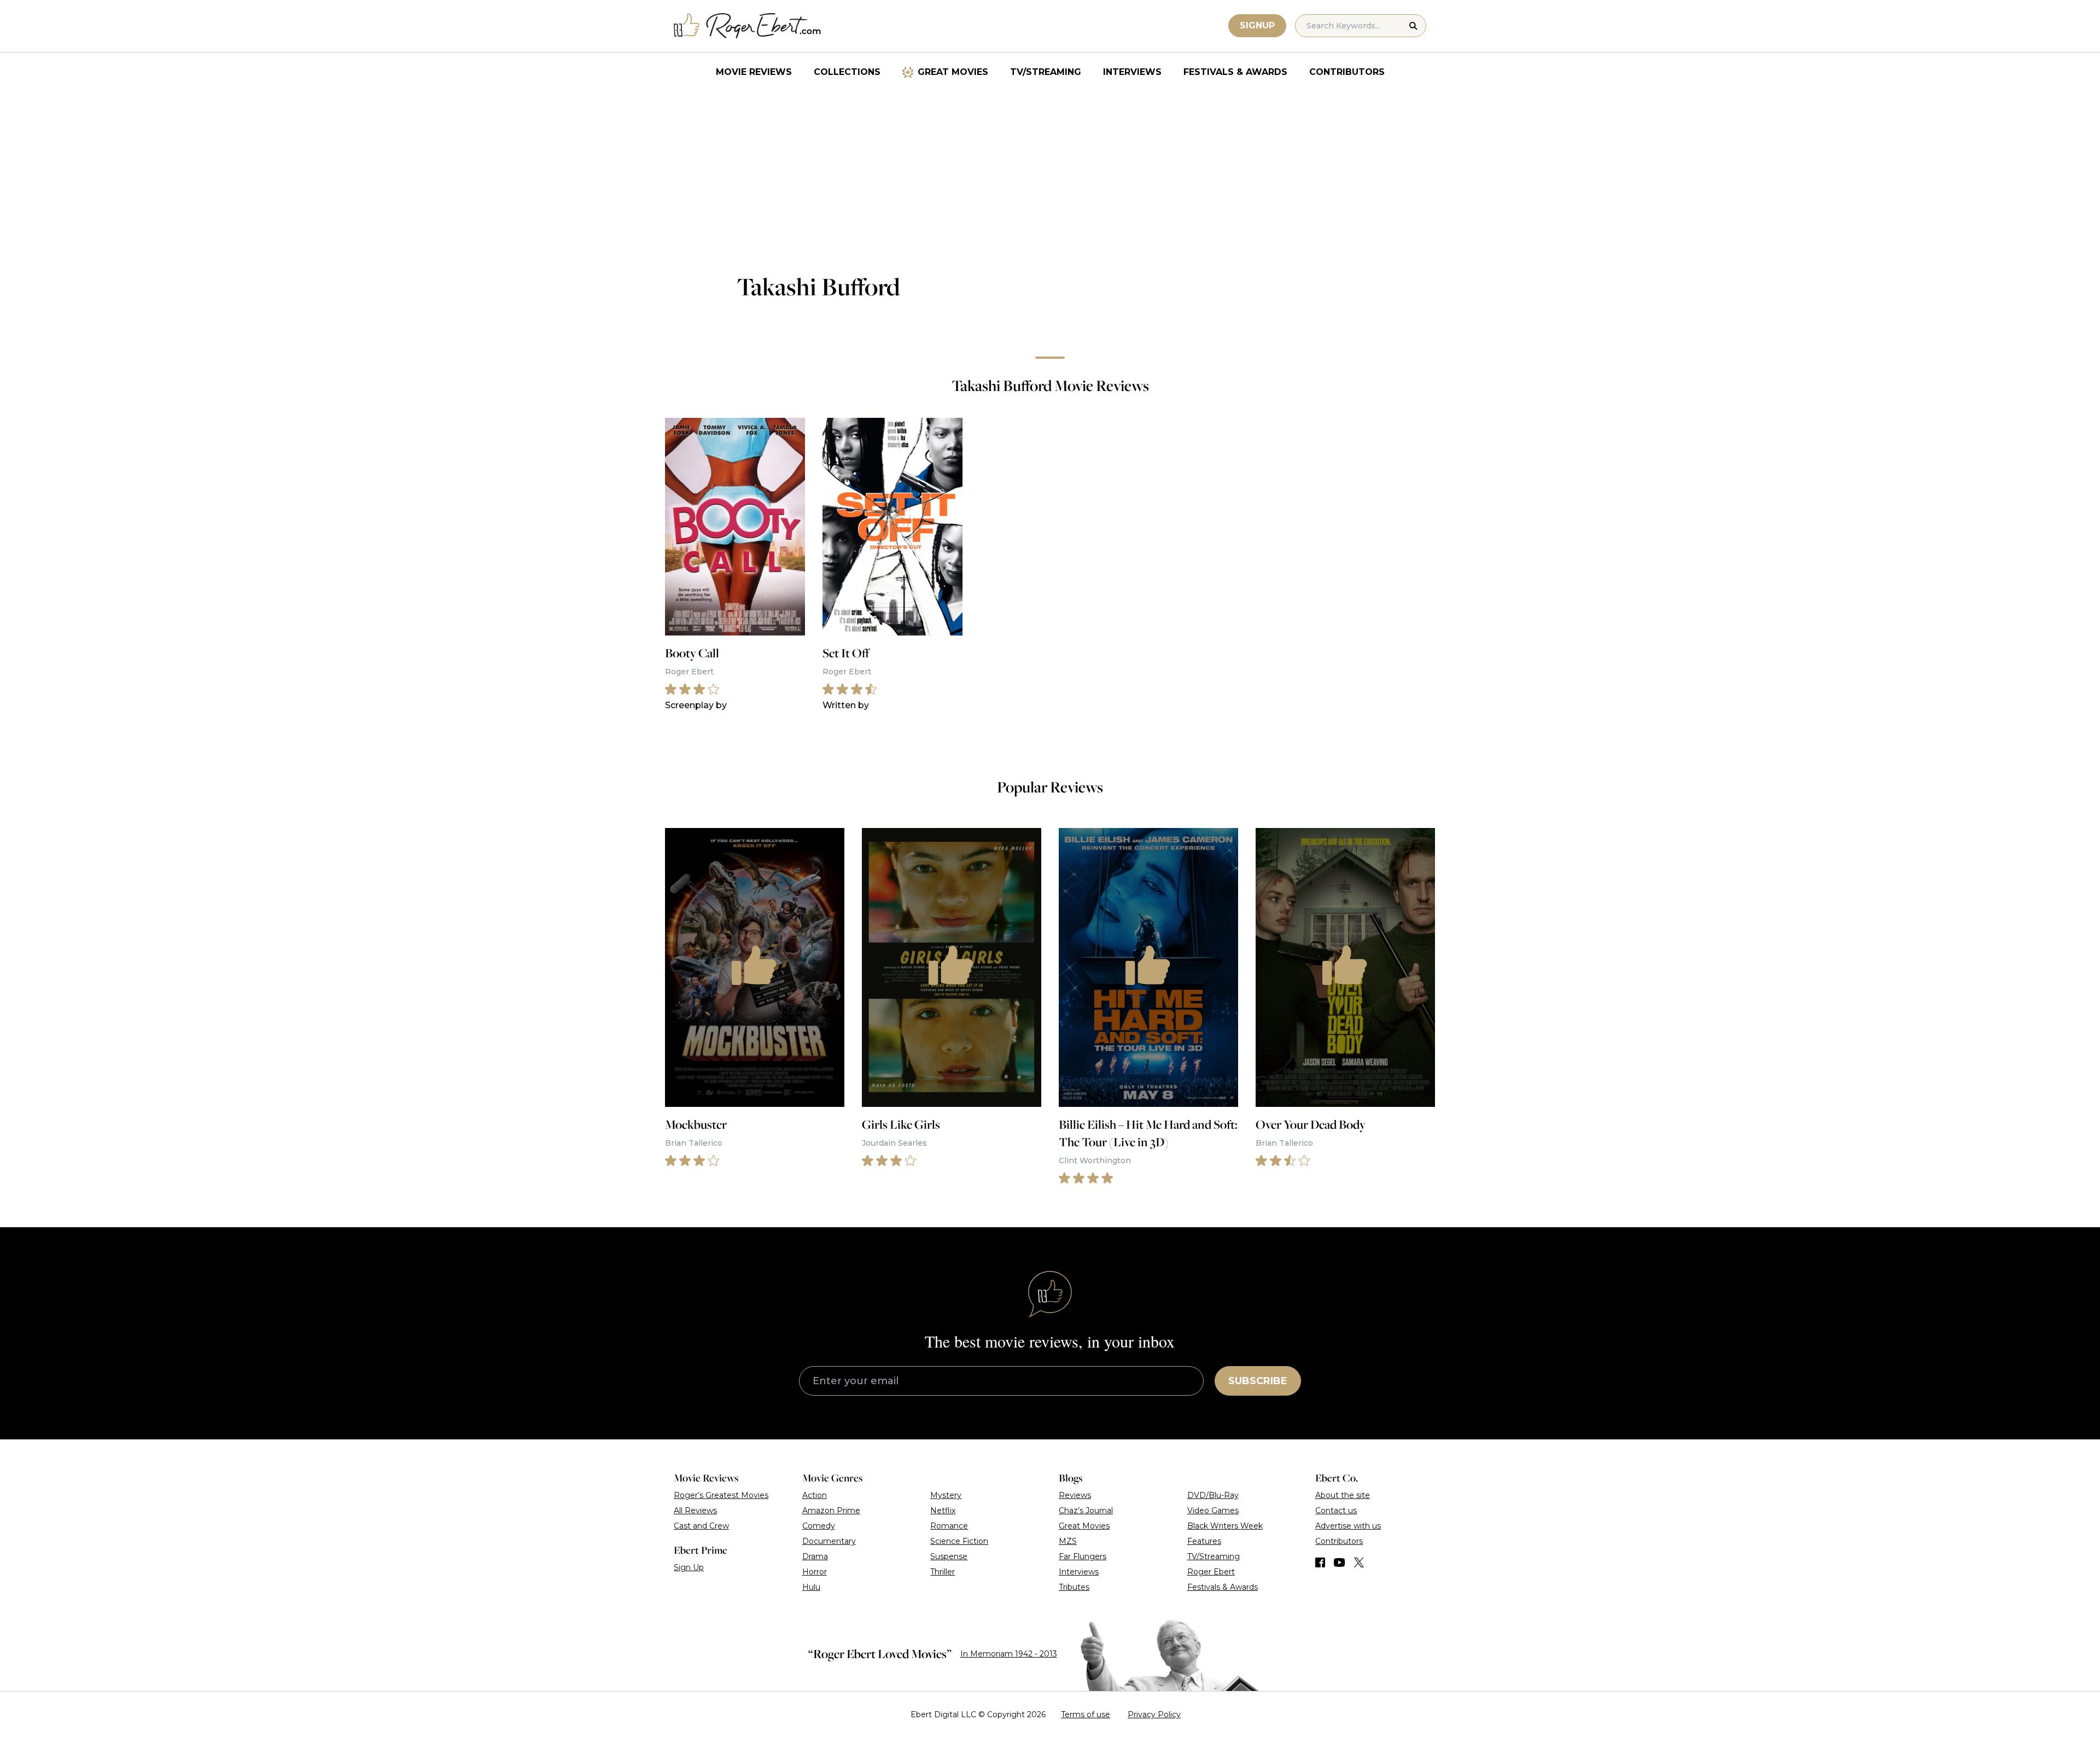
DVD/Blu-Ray (1213, 1495)
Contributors (1347, 72)
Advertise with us (1348, 1526)
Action (815, 1495)
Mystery (946, 1495)
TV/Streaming (1046, 72)
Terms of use (1086, 1714)
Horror (815, 1572)
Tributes (1074, 1587)
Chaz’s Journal (1086, 1510)
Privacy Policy (1154, 1714)
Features (1204, 1541)
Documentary (829, 1541)
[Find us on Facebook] (1320, 1562)
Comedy (819, 1526)
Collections (847, 72)
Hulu (811, 1587)
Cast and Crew (701, 1526)
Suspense (949, 1556)
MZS (1068, 1541)
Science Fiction (959, 1541)
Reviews (1075, 1495)
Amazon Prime (831, 1510)
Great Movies (953, 72)
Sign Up (689, 1567)
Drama (815, 1556)
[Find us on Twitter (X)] (1359, 1562)
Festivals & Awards (1235, 72)
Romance (949, 1526)
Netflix (943, 1510)
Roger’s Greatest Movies (721, 1495)
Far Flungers (1083, 1556)
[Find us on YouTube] (1340, 1562)
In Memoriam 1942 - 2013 (1009, 1654)
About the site (1343, 1495)
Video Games (1213, 1510)
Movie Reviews (754, 72)
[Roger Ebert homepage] (748, 26)
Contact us (1336, 1510)
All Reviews (695, 1510)
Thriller (943, 1572)
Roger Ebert (1211, 1572)
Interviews (1132, 72)
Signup (1257, 25)
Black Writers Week (1225, 1526)
